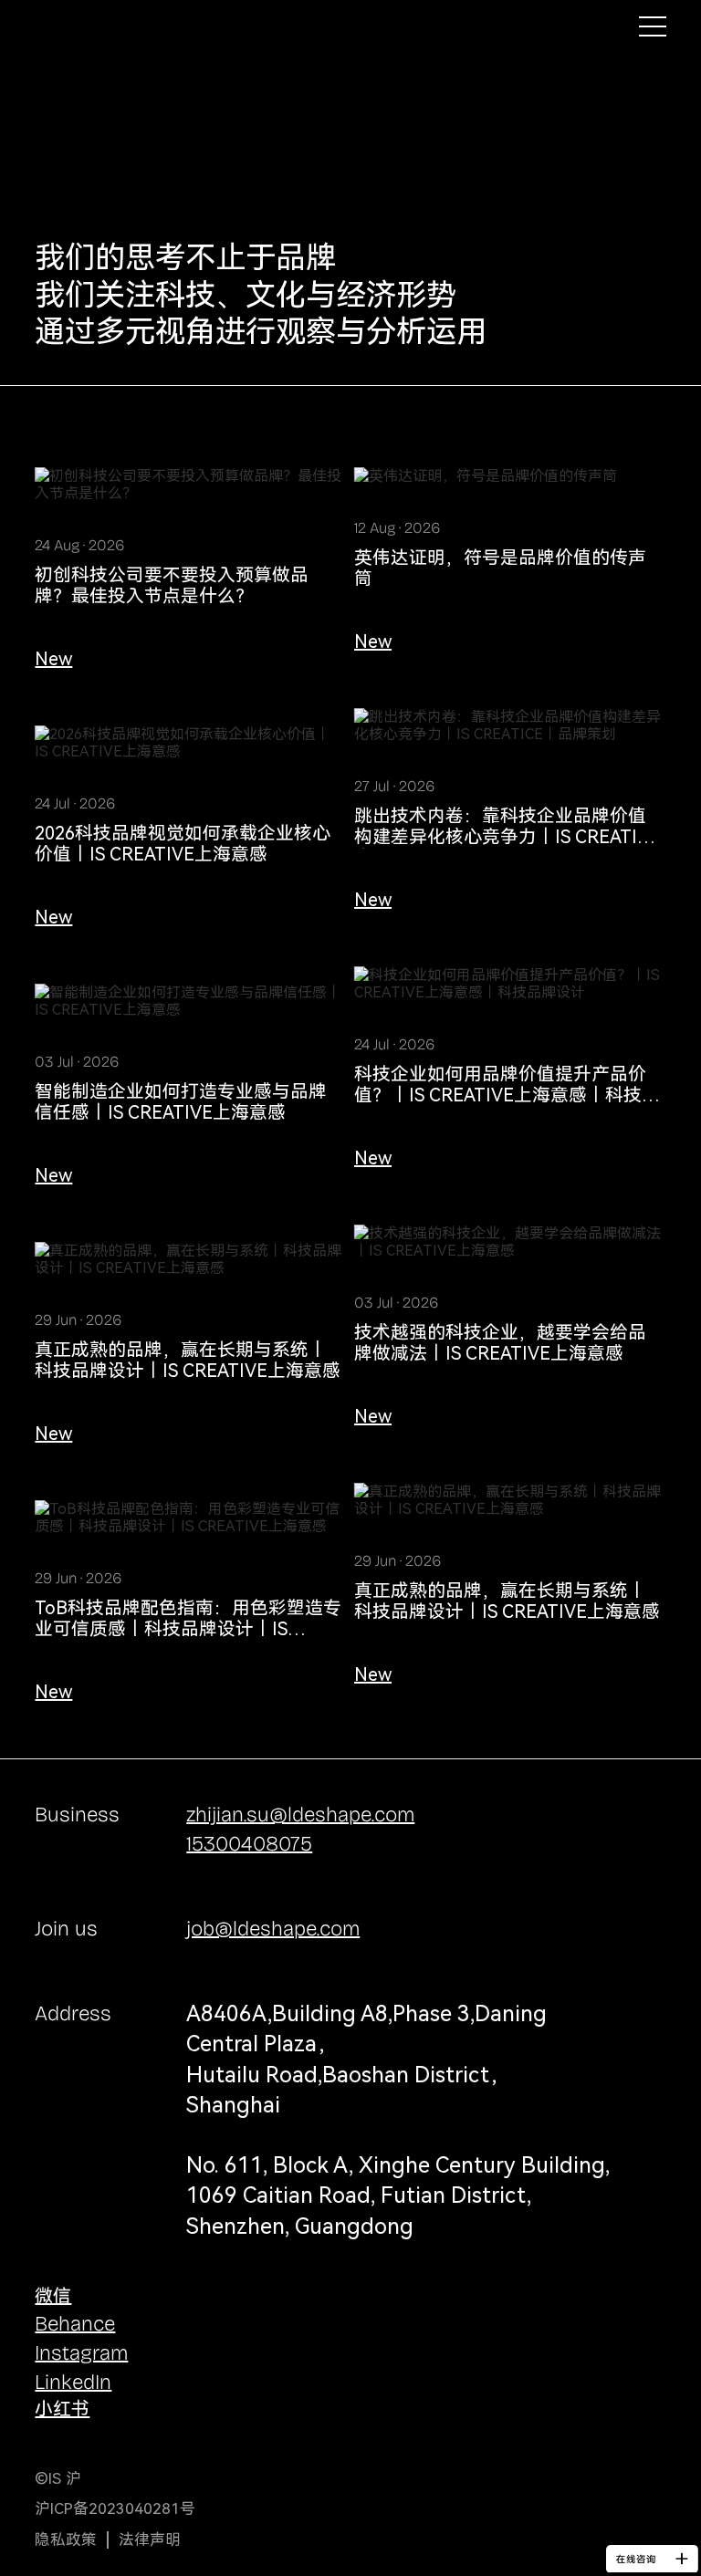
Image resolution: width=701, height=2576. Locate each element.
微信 (53, 2296)
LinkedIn (73, 2382)
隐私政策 (66, 2539)
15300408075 (249, 1844)
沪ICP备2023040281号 (115, 2508)
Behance (75, 2324)
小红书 (62, 2409)
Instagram (81, 2353)
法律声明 (150, 2539)
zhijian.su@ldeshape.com (300, 1815)
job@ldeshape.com (273, 1929)
